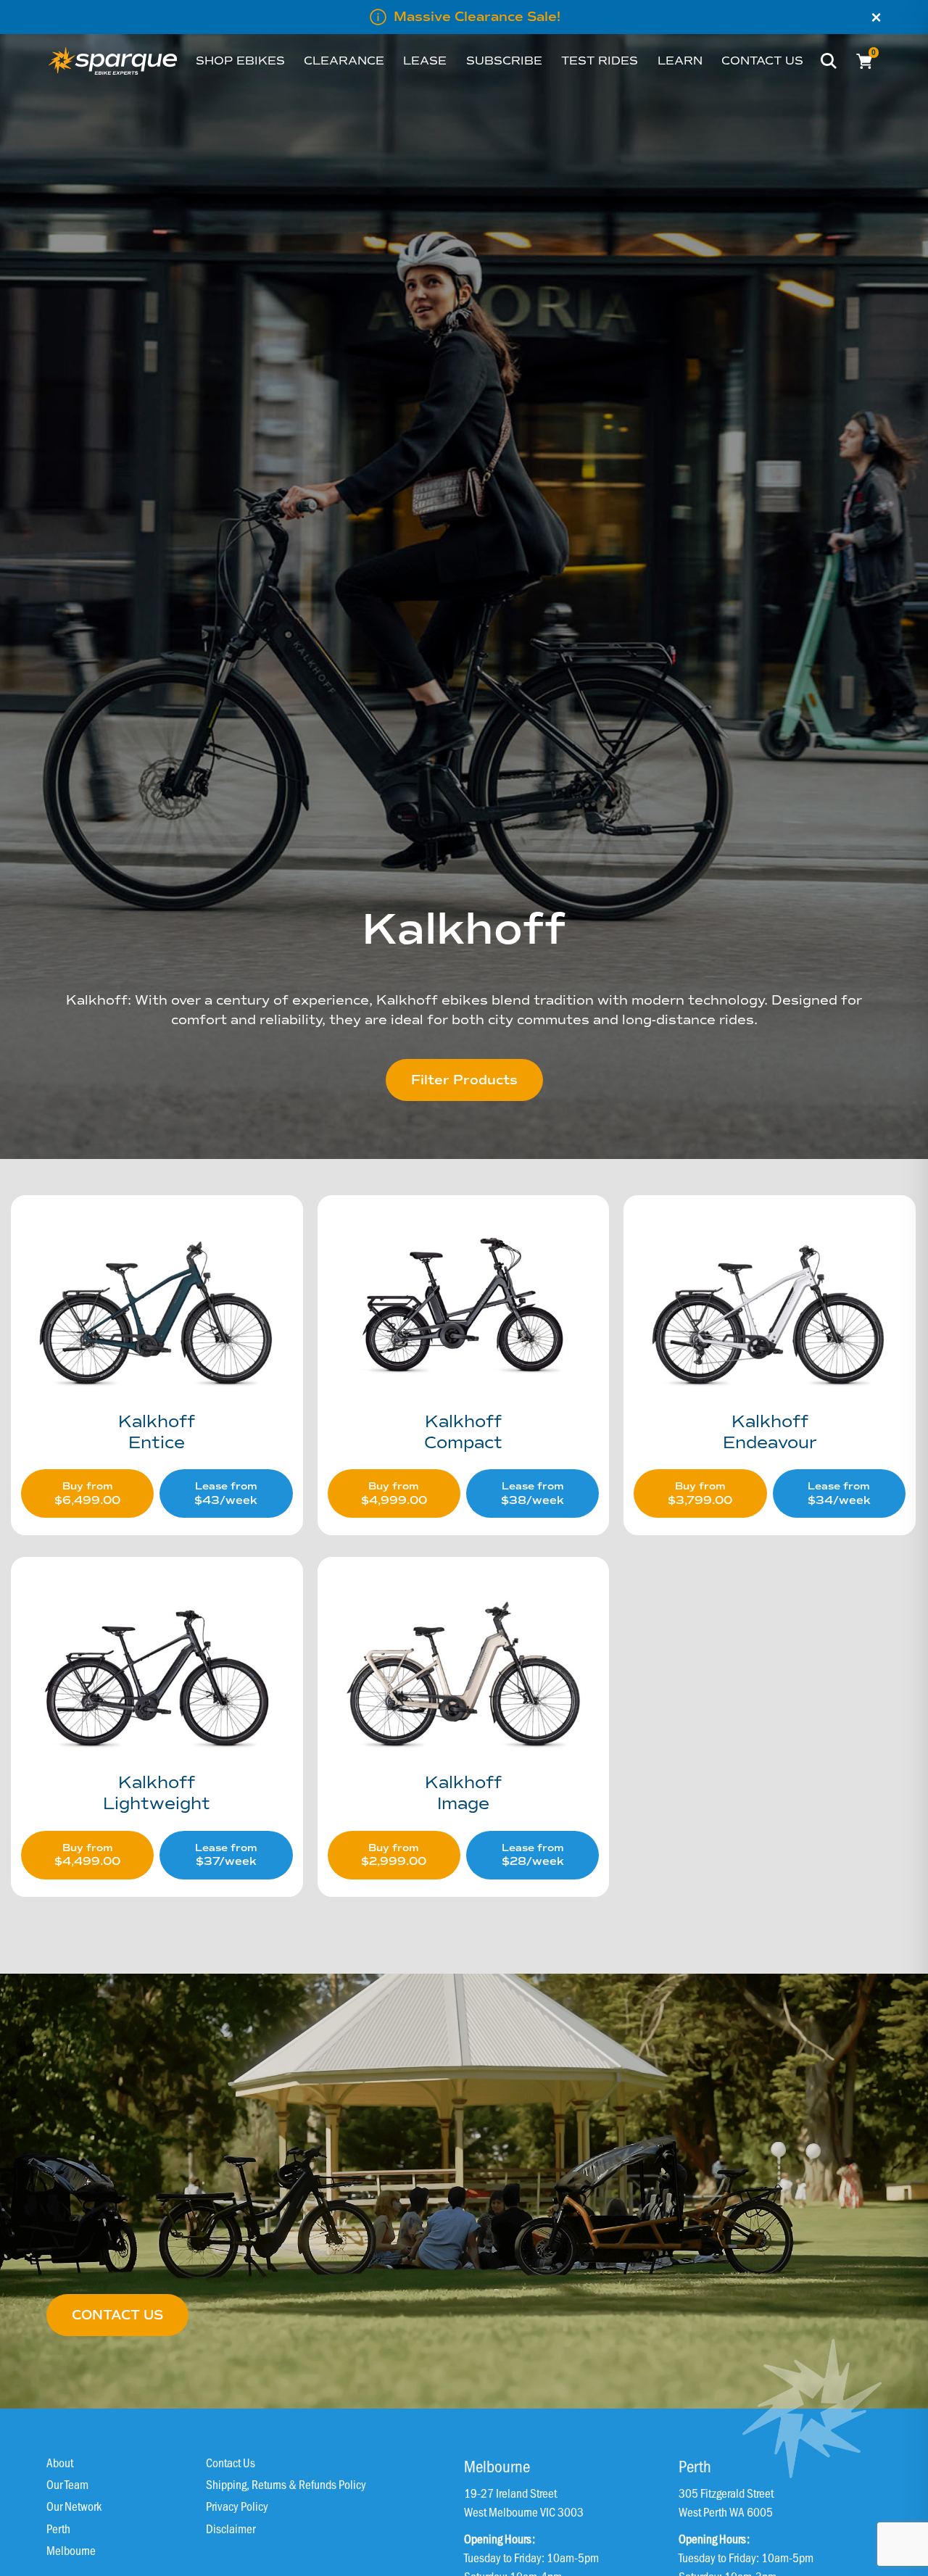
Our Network (74, 2506)
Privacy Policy (237, 2506)
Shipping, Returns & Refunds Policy (286, 2484)
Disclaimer (231, 2528)
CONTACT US (117, 2315)
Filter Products (464, 1080)
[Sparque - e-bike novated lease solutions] (113, 61)
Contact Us (231, 2462)
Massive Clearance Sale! (477, 17)
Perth (58, 2528)
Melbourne (71, 2550)
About (60, 2462)
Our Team (67, 2484)
